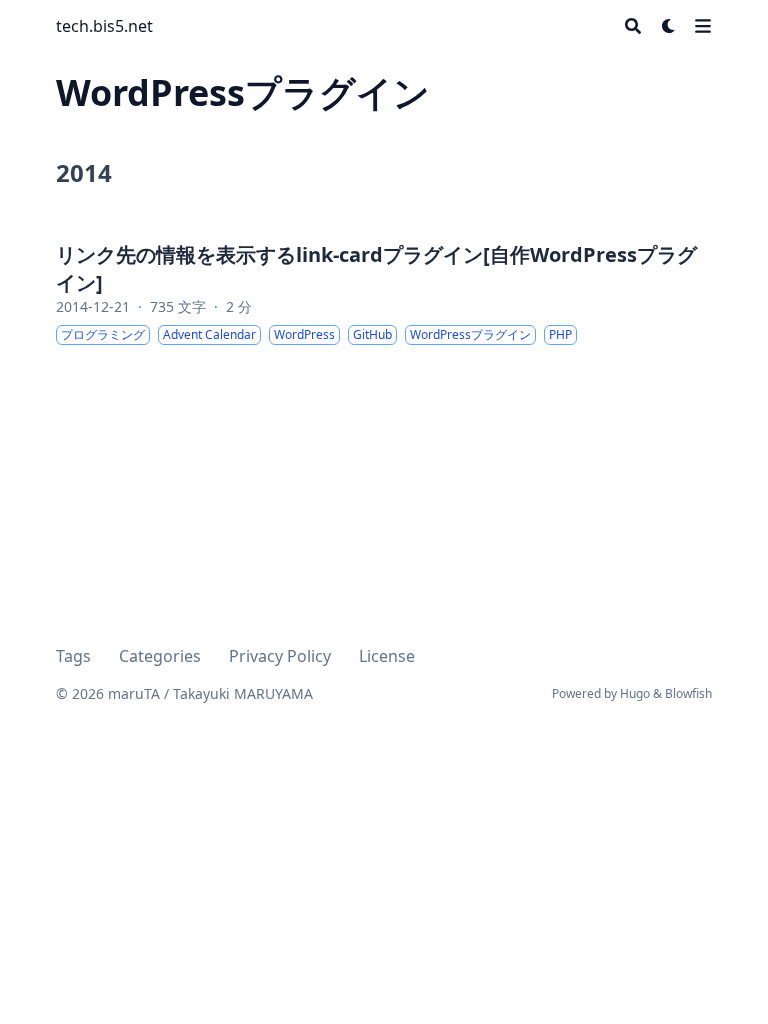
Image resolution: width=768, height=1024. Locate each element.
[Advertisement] (384, 844)
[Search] (633, 26)
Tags (73, 656)
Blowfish (688, 693)
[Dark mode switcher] (669, 26)
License (387, 656)
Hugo (635, 693)
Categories (160, 656)
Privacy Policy (280, 656)
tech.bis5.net (104, 26)
